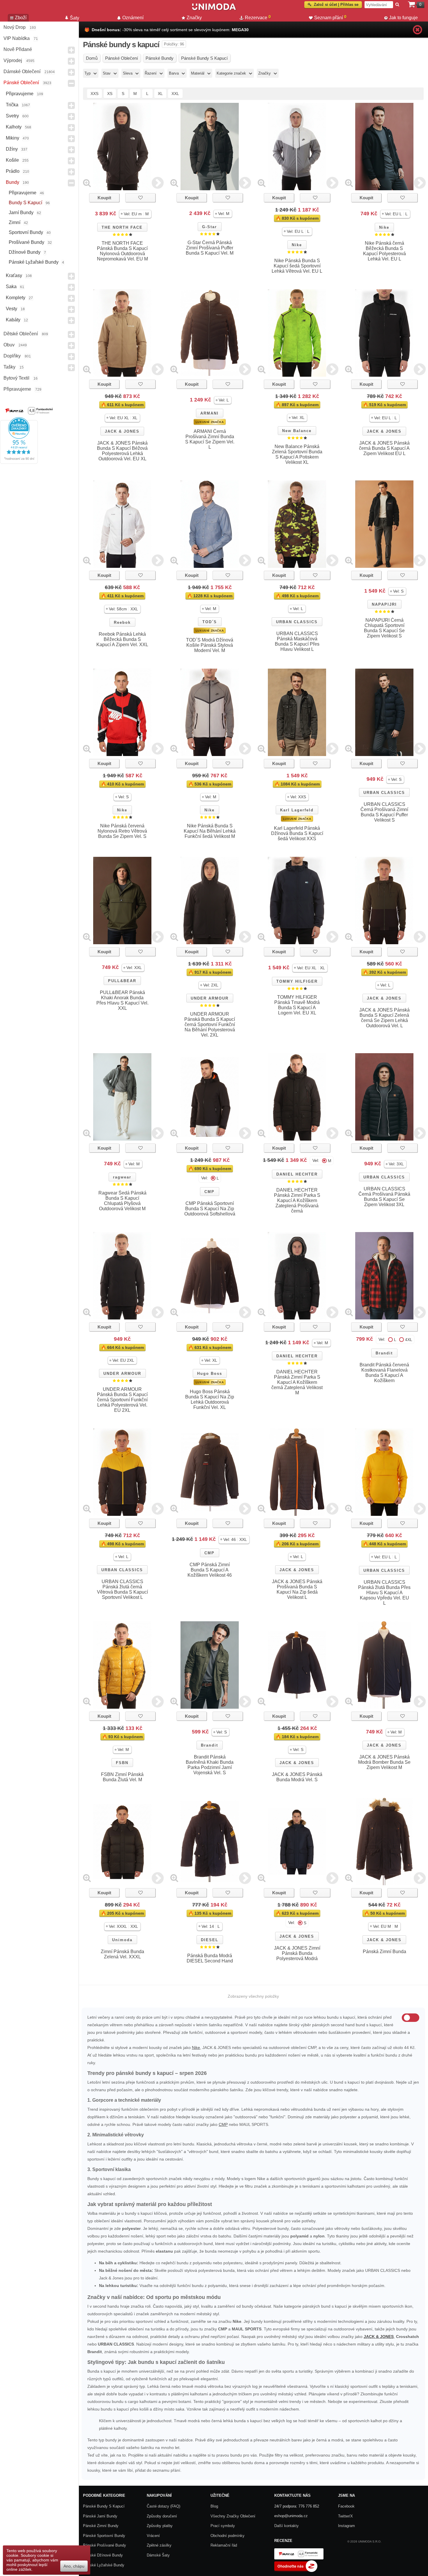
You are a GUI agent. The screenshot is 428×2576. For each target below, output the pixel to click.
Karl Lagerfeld (297, 810)
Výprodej (13, 60)
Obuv (9, 345)
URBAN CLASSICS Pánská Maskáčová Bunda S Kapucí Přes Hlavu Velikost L (297, 641)
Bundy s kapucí (25, 203)
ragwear (122, 1177)
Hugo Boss (210, 1374)
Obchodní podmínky (228, 2536)
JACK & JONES (122, 431)
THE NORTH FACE (122, 227)
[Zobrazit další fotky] (158, 183)
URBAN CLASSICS (297, 622)
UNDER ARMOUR (210, 998)
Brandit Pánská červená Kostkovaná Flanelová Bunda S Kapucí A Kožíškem (384, 1373)
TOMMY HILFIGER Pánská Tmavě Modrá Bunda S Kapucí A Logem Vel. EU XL (297, 1005)
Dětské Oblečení (21, 334)
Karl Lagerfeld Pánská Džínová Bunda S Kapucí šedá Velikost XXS (297, 833)
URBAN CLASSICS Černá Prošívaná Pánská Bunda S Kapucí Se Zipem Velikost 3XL (384, 1197)
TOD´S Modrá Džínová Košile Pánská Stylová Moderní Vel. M (210, 645)
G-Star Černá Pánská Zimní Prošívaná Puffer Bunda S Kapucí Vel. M (210, 248)
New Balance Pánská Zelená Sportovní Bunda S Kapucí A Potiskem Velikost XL (297, 454)
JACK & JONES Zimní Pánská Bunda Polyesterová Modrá (297, 1953)
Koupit (104, 198)
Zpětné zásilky (159, 2545)
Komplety (16, 298)
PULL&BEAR (122, 981)
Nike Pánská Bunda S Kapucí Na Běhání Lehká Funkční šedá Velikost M (210, 831)
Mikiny (13, 138)
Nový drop (15, 27)
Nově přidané (18, 49)
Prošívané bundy (26, 242)
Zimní (15, 222)
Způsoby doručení (162, 2516)
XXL (175, 94)
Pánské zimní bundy (101, 2526)
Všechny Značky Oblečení (233, 2516)
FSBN (122, 1763)
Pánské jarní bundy (100, 2516)
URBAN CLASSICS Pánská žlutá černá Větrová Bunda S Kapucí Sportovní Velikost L (122, 1589)
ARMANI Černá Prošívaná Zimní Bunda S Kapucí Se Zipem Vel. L (210, 439)
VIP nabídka (17, 38)
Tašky (9, 367)
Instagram (346, 2526)
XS (110, 94)
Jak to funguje (403, 18)
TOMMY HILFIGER (297, 981)
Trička (12, 105)
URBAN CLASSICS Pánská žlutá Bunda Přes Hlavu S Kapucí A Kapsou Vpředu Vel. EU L (384, 1593)
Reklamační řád (224, 2545)
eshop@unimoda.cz (291, 2516)
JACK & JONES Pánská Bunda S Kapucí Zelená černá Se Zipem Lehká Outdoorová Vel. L (384, 1018)
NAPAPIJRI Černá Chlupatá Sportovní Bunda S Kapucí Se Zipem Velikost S (384, 628)
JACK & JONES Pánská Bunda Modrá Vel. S (297, 1777)
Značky (194, 18)
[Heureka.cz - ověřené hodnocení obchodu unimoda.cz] (19, 462)
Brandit (384, 1353)
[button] (135, 214)
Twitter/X (345, 2516)
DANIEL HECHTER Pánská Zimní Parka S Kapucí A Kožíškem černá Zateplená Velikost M (297, 1382)
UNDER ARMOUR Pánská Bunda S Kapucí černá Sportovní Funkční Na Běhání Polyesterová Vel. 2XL (210, 1024)
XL (160, 94)
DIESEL (210, 1940)
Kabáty (13, 320)
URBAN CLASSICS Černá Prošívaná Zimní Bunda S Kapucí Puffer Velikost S (384, 812)
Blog (214, 2506)
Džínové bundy (25, 252)
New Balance (297, 431)
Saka (11, 287)
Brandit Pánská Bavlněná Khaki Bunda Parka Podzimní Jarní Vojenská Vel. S (210, 1765)
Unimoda (122, 1940)
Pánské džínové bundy (103, 2555)
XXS (94, 94)
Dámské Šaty (158, 2555)
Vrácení (153, 2536)
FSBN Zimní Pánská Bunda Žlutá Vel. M (122, 1777)
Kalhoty (14, 127)
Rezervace (258, 17)
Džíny (12, 149)
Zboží (21, 18)
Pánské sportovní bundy (104, 2536)
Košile (12, 160)
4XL (409, 1340)
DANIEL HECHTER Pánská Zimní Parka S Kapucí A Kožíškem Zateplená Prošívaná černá (297, 1200)
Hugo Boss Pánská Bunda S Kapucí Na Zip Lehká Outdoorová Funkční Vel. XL (210, 1399)
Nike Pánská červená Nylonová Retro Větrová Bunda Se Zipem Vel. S (122, 831)
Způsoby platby (160, 2526)
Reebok (122, 622)
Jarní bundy (21, 213)
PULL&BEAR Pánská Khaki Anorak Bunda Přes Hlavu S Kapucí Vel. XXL (122, 1000)
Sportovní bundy (26, 232)
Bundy (13, 182)
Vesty (12, 309)
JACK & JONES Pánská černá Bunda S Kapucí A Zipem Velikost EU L (384, 448)
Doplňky (12, 356)
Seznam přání (330, 17)
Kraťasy (14, 275)
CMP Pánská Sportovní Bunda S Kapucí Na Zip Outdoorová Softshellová (210, 1209)
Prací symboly (223, 2526)
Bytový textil (16, 378)
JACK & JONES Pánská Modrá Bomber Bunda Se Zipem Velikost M (384, 1762)
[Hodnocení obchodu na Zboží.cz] (296, 2571)
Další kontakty (286, 2526)
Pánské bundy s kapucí (104, 2506)
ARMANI (209, 413)
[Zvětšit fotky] (87, 183)
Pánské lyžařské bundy (34, 262)
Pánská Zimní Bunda (384, 1952)
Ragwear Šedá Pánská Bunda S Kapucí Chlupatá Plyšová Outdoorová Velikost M (122, 1201)
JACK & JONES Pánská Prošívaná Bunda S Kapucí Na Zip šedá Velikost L (297, 1589)
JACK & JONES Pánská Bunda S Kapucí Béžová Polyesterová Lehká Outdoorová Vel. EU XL (122, 451)
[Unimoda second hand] (214, 9)
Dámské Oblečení (22, 72)
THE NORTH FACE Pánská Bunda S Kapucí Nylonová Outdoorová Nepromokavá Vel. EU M (122, 251)
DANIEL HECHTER (297, 1174)
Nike (297, 245)
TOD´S (210, 622)
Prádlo (13, 171)
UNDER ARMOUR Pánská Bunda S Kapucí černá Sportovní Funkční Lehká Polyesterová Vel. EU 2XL (122, 1400)
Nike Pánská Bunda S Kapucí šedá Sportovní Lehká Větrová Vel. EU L (297, 266)
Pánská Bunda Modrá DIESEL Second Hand (210, 1958)
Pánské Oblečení (21, 83)
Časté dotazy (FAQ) (163, 2506)
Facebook (346, 2506)
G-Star (209, 227)
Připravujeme (20, 94)
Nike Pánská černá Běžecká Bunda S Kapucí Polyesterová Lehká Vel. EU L (384, 251)
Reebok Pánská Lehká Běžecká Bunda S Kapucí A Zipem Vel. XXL (122, 639)
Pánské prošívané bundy (105, 2545)
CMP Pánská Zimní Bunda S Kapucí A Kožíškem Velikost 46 (210, 1570)
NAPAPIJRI (384, 604)
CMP (209, 1192)
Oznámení (133, 18)
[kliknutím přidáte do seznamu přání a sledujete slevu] (140, 198)
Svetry (12, 116)
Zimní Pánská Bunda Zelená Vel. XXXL (122, 1954)
